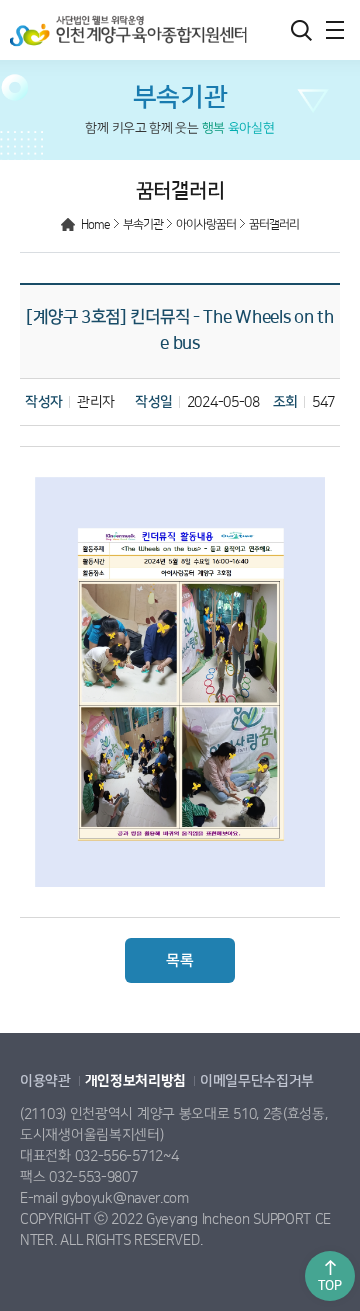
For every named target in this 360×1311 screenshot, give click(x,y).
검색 (301, 30)
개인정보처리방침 (136, 1081)
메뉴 (335, 30)
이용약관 (45, 1081)
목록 (179, 960)
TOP (329, 1285)
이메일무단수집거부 (257, 1081)
